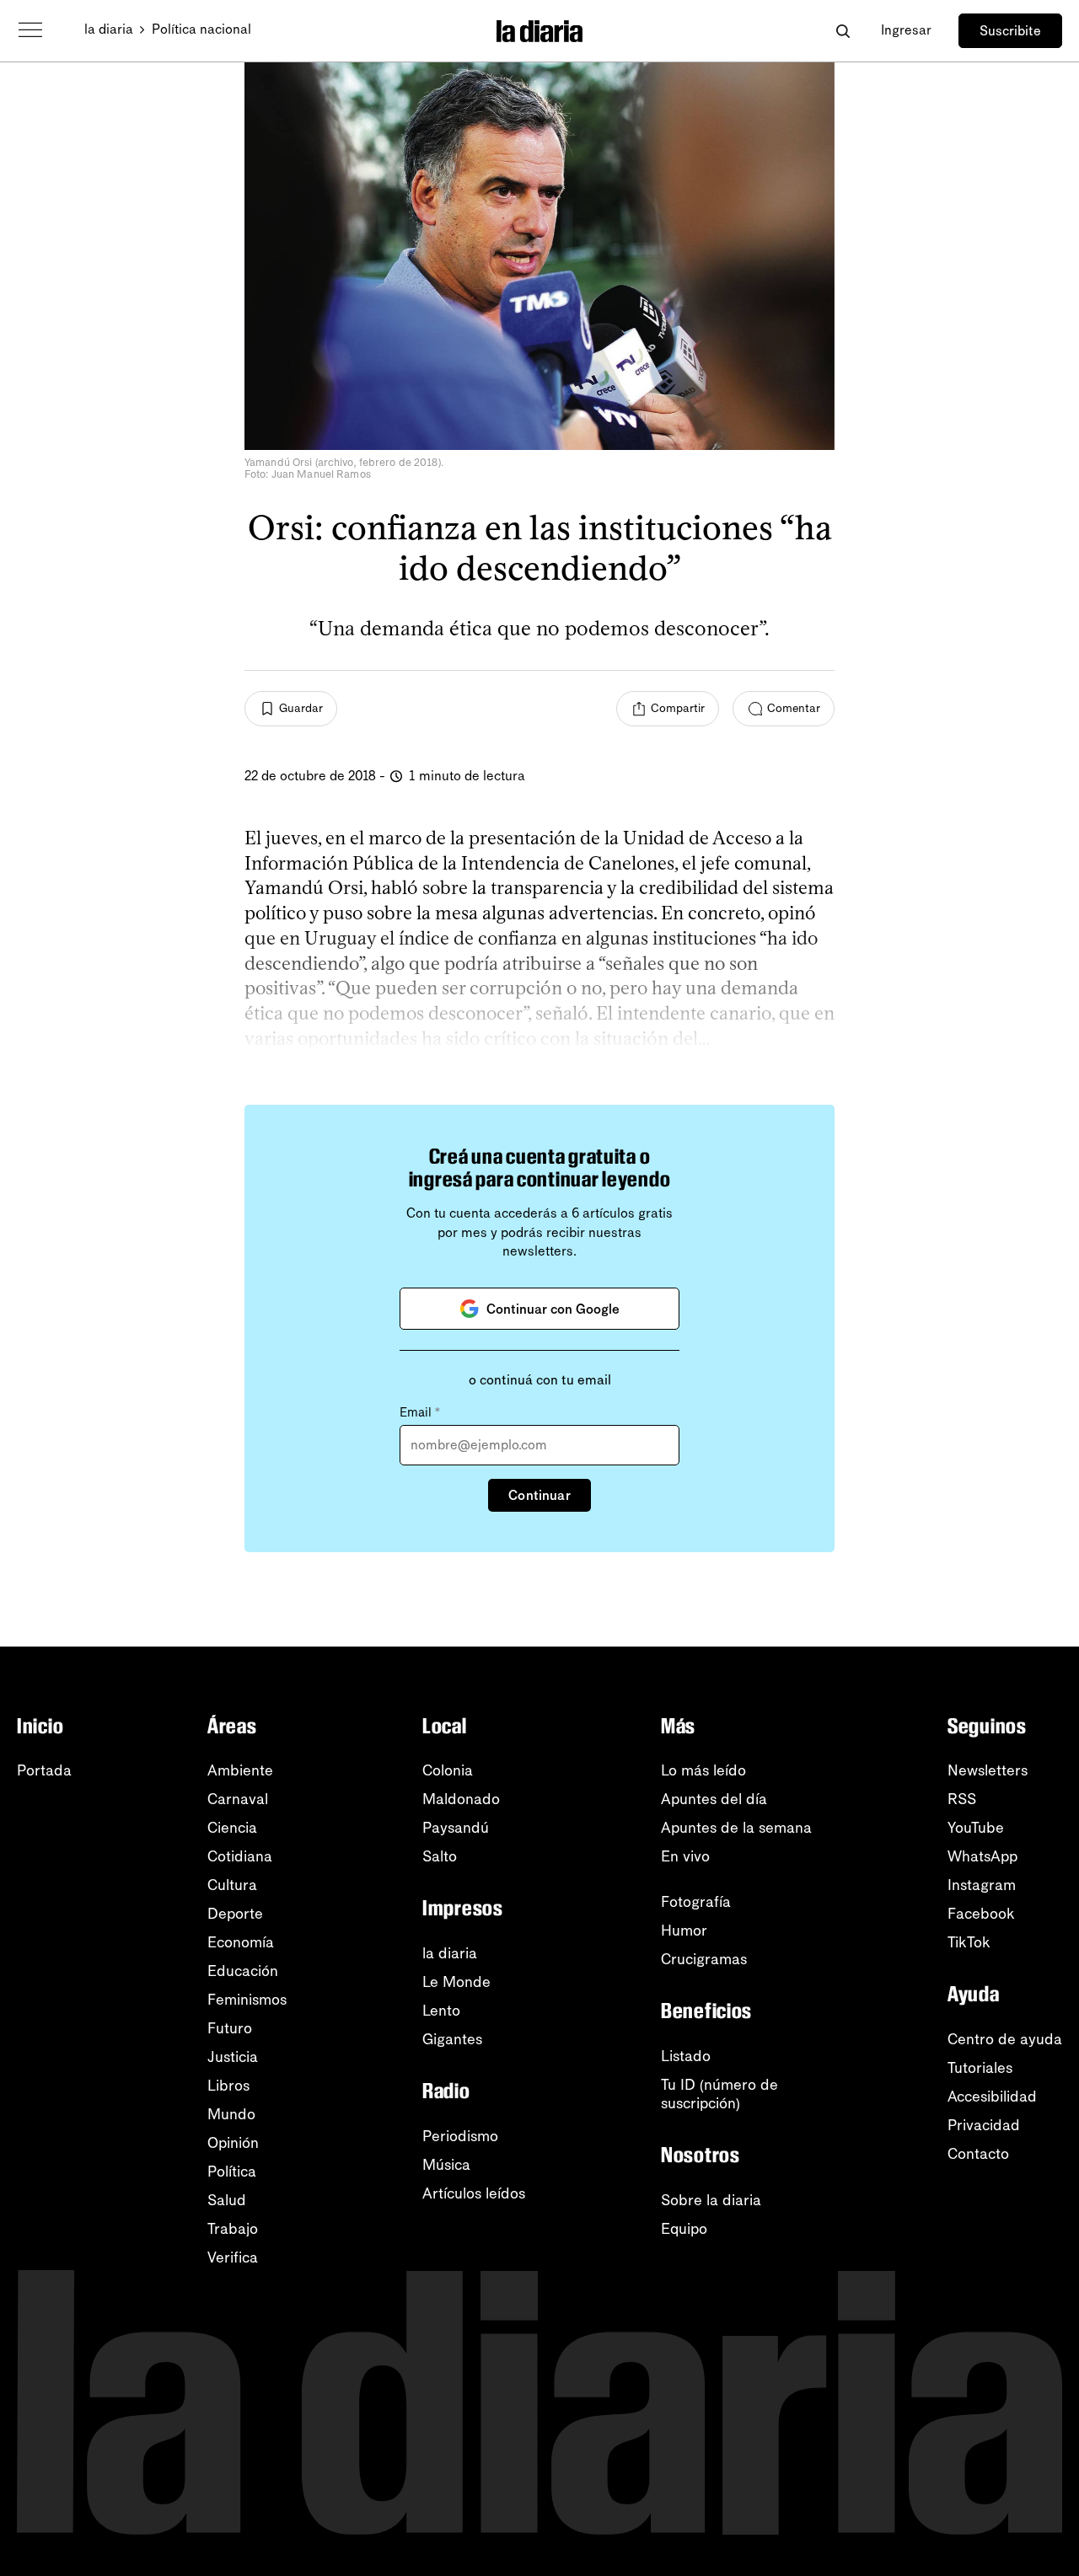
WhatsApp (982, 1856)
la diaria (109, 29)
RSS (962, 1799)
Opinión (233, 2143)
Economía (241, 1942)
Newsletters (988, 1770)
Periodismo (460, 2136)
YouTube (976, 1828)
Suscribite (1010, 31)
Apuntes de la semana (736, 1828)
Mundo (231, 2114)
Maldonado (461, 1799)
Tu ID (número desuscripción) (719, 2094)
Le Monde (456, 1982)
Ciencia (232, 1828)
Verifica (233, 2257)
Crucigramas (704, 1959)
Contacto (978, 2154)
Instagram (982, 1885)
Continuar (539, 1495)
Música (446, 2165)
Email (420, 1412)
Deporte (235, 1914)
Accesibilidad (992, 2097)
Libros (228, 2086)
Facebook (981, 1914)
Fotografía (696, 1902)
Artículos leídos (474, 2193)
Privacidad (984, 2125)
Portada (44, 1770)
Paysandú (456, 1828)
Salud (227, 2200)
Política (232, 2172)
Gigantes (452, 2039)
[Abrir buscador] (843, 31)
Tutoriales (980, 2068)
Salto (440, 1856)
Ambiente (240, 1770)
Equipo (684, 2229)
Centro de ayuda (1005, 2039)
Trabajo (233, 2229)
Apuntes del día (714, 1799)
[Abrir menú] (30, 30)
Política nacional (201, 29)
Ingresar (906, 30)
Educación (243, 1971)
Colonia (448, 1770)
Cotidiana (240, 1856)
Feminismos (247, 2000)
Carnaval (238, 1799)
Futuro (230, 2028)
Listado (686, 2056)
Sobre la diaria (711, 2200)
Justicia (233, 2057)
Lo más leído (703, 1770)
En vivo (685, 1856)
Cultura (232, 1885)
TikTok (969, 1942)
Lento (441, 2011)
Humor (684, 1931)
